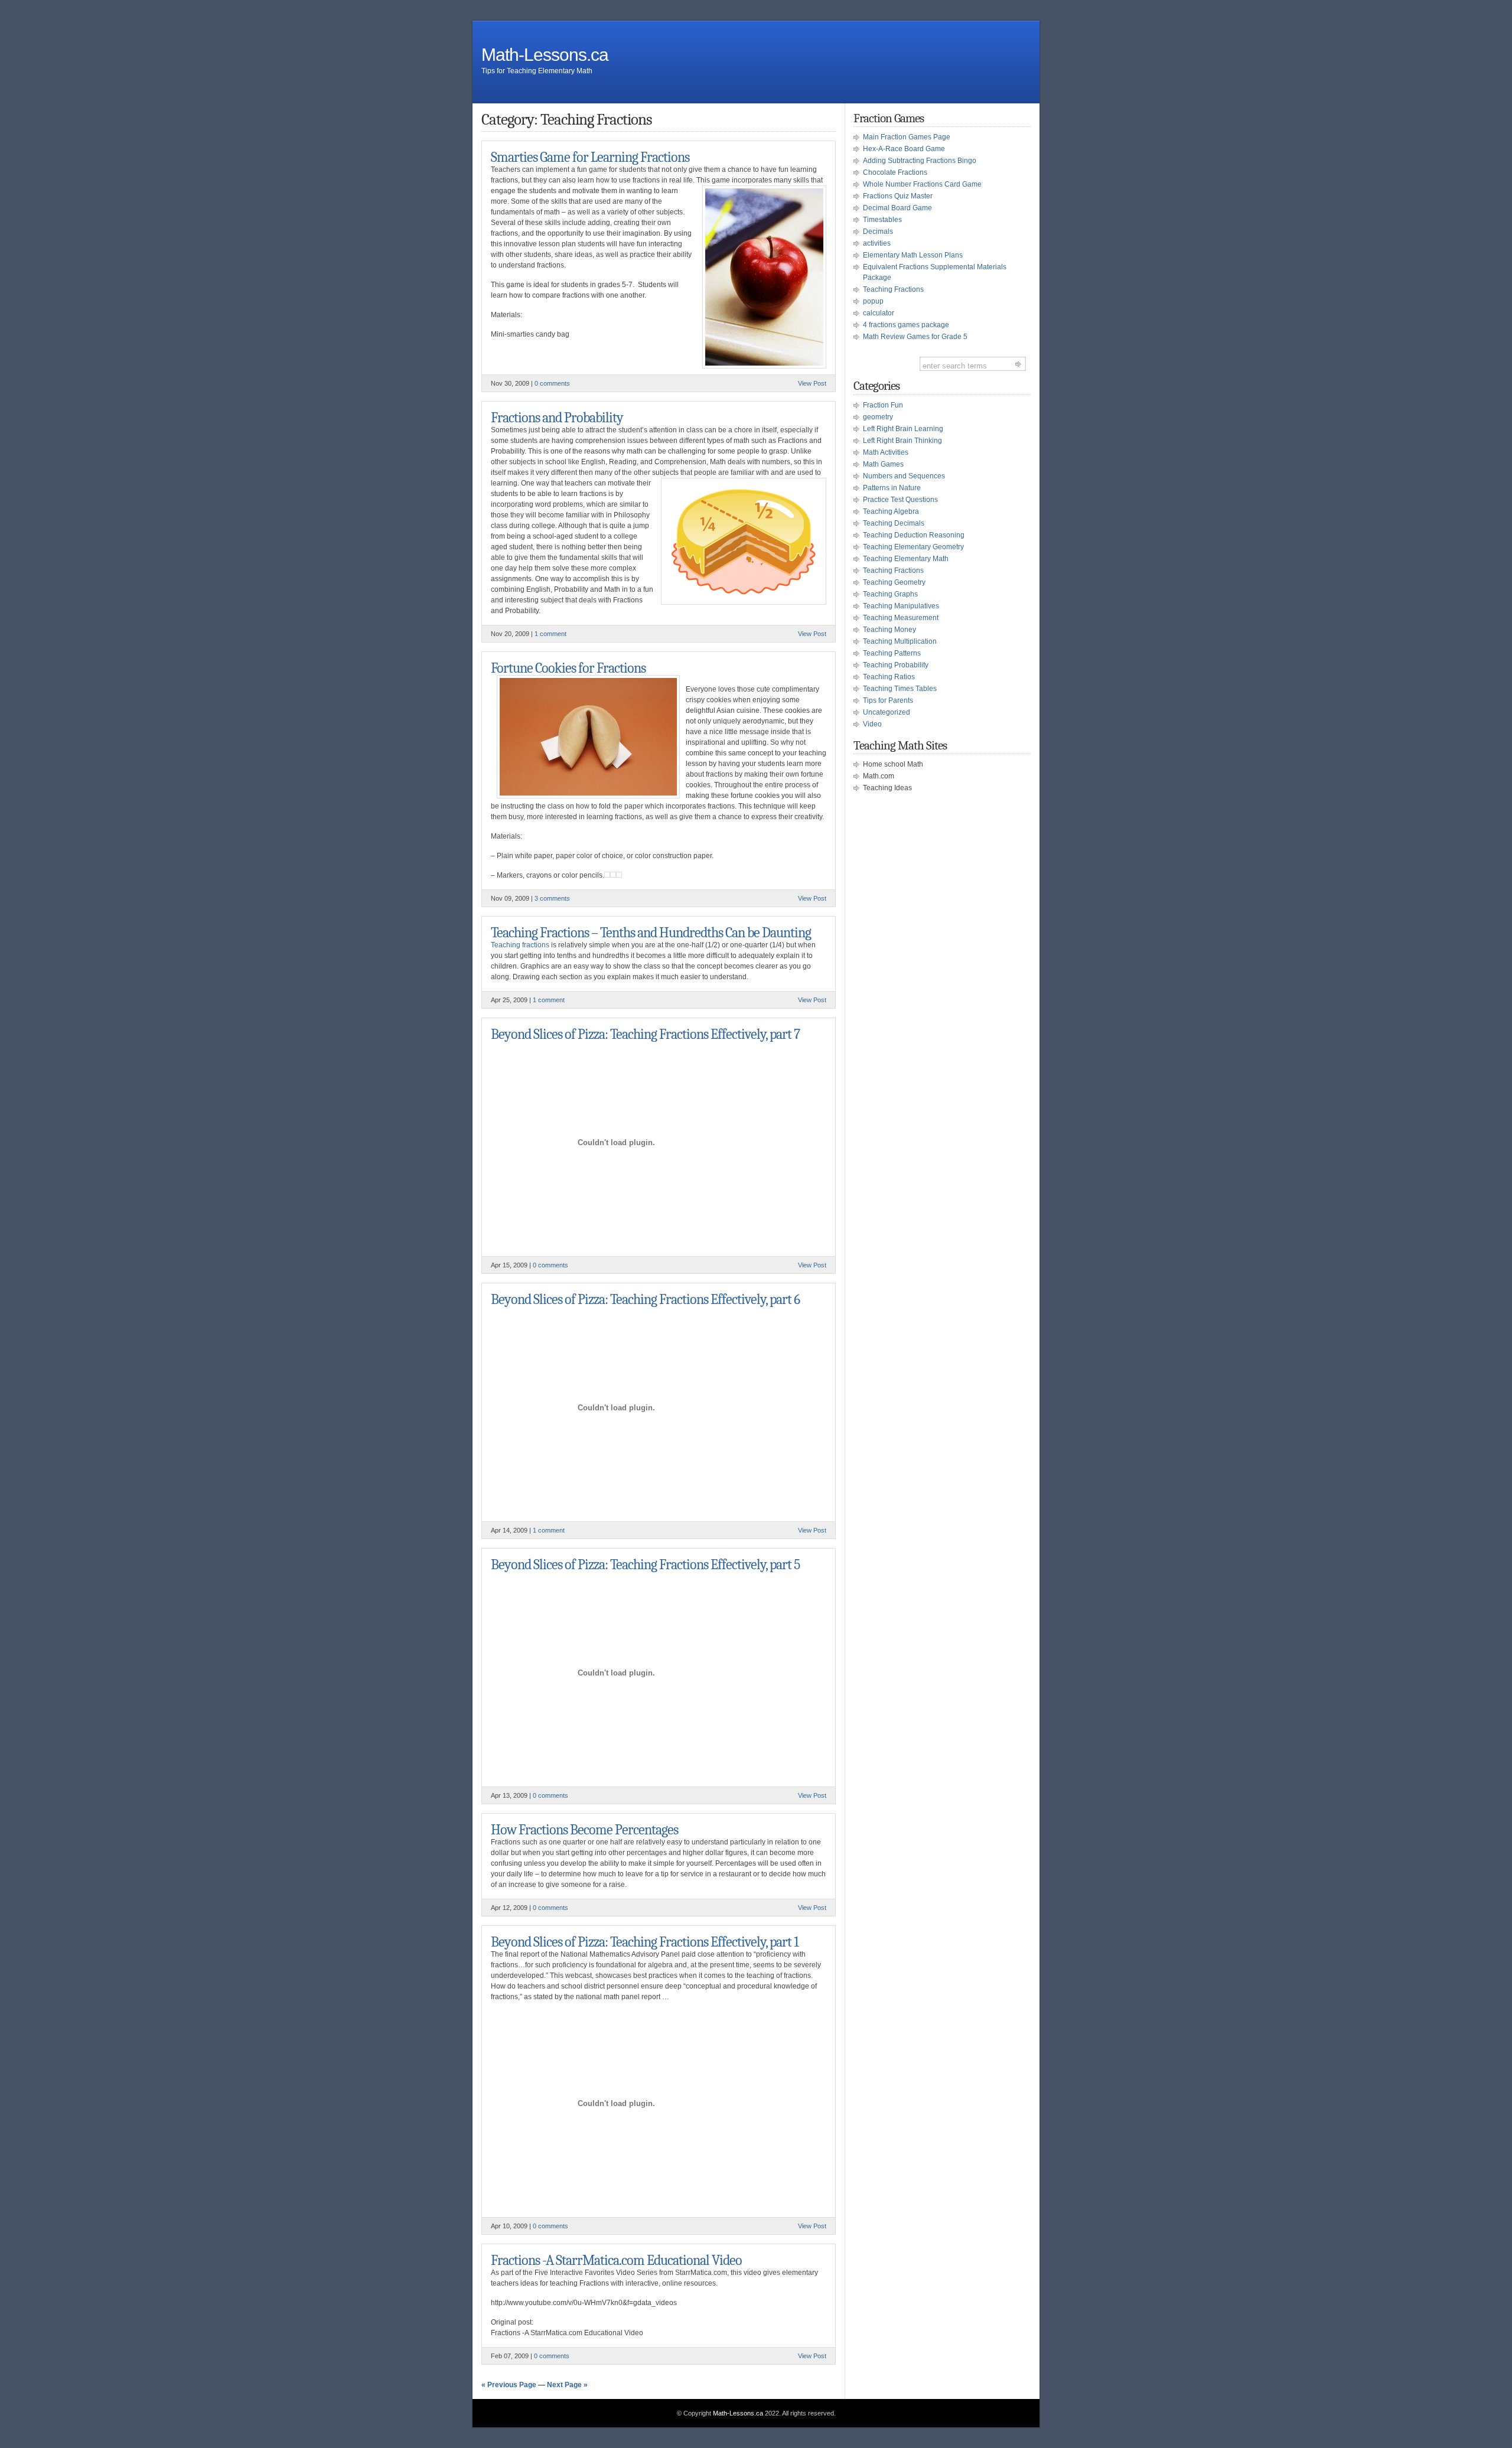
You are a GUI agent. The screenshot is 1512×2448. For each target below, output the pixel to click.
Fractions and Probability (557, 418)
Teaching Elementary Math (906, 559)
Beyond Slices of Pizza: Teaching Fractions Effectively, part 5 (645, 1564)
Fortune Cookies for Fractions (568, 668)
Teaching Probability (896, 665)
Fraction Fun (883, 405)
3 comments (552, 898)
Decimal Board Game (897, 208)
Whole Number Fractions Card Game (922, 184)
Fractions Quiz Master (898, 196)
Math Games (883, 464)
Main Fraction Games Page (907, 137)
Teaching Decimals (894, 523)
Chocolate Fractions (895, 172)
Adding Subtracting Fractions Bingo (920, 161)
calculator (879, 313)
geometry (878, 417)
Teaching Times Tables (900, 689)
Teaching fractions (520, 945)
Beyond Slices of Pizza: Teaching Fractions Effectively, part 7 (645, 1034)
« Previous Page (509, 2385)
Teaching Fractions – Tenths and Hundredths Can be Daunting (651, 933)
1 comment (550, 634)
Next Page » (567, 2385)
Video (872, 724)
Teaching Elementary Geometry (913, 547)
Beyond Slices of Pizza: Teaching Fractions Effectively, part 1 (645, 1942)
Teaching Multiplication (900, 641)
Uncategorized (887, 712)
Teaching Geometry (894, 582)
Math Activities (886, 452)
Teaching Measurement (901, 618)
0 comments (552, 383)
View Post (812, 383)
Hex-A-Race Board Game (904, 149)
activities (877, 243)
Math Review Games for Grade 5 (915, 337)
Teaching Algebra (891, 511)
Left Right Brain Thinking (902, 441)
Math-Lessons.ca (545, 55)
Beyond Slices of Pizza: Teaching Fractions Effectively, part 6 (645, 1299)
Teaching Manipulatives (901, 606)
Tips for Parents (888, 700)
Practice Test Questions (900, 500)
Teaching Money (889, 630)
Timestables (882, 220)
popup (873, 301)
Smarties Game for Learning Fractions (590, 157)
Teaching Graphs (890, 594)
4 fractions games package (906, 325)
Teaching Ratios (889, 677)
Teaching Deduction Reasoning (914, 535)
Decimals (878, 232)
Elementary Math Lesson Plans (913, 255)
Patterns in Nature (892, 488)
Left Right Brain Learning (903, 429)
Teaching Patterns (892, 653)
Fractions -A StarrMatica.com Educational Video (616, 2260)
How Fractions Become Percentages (584, 1830)
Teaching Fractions (893, 289)
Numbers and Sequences (904, 476)
